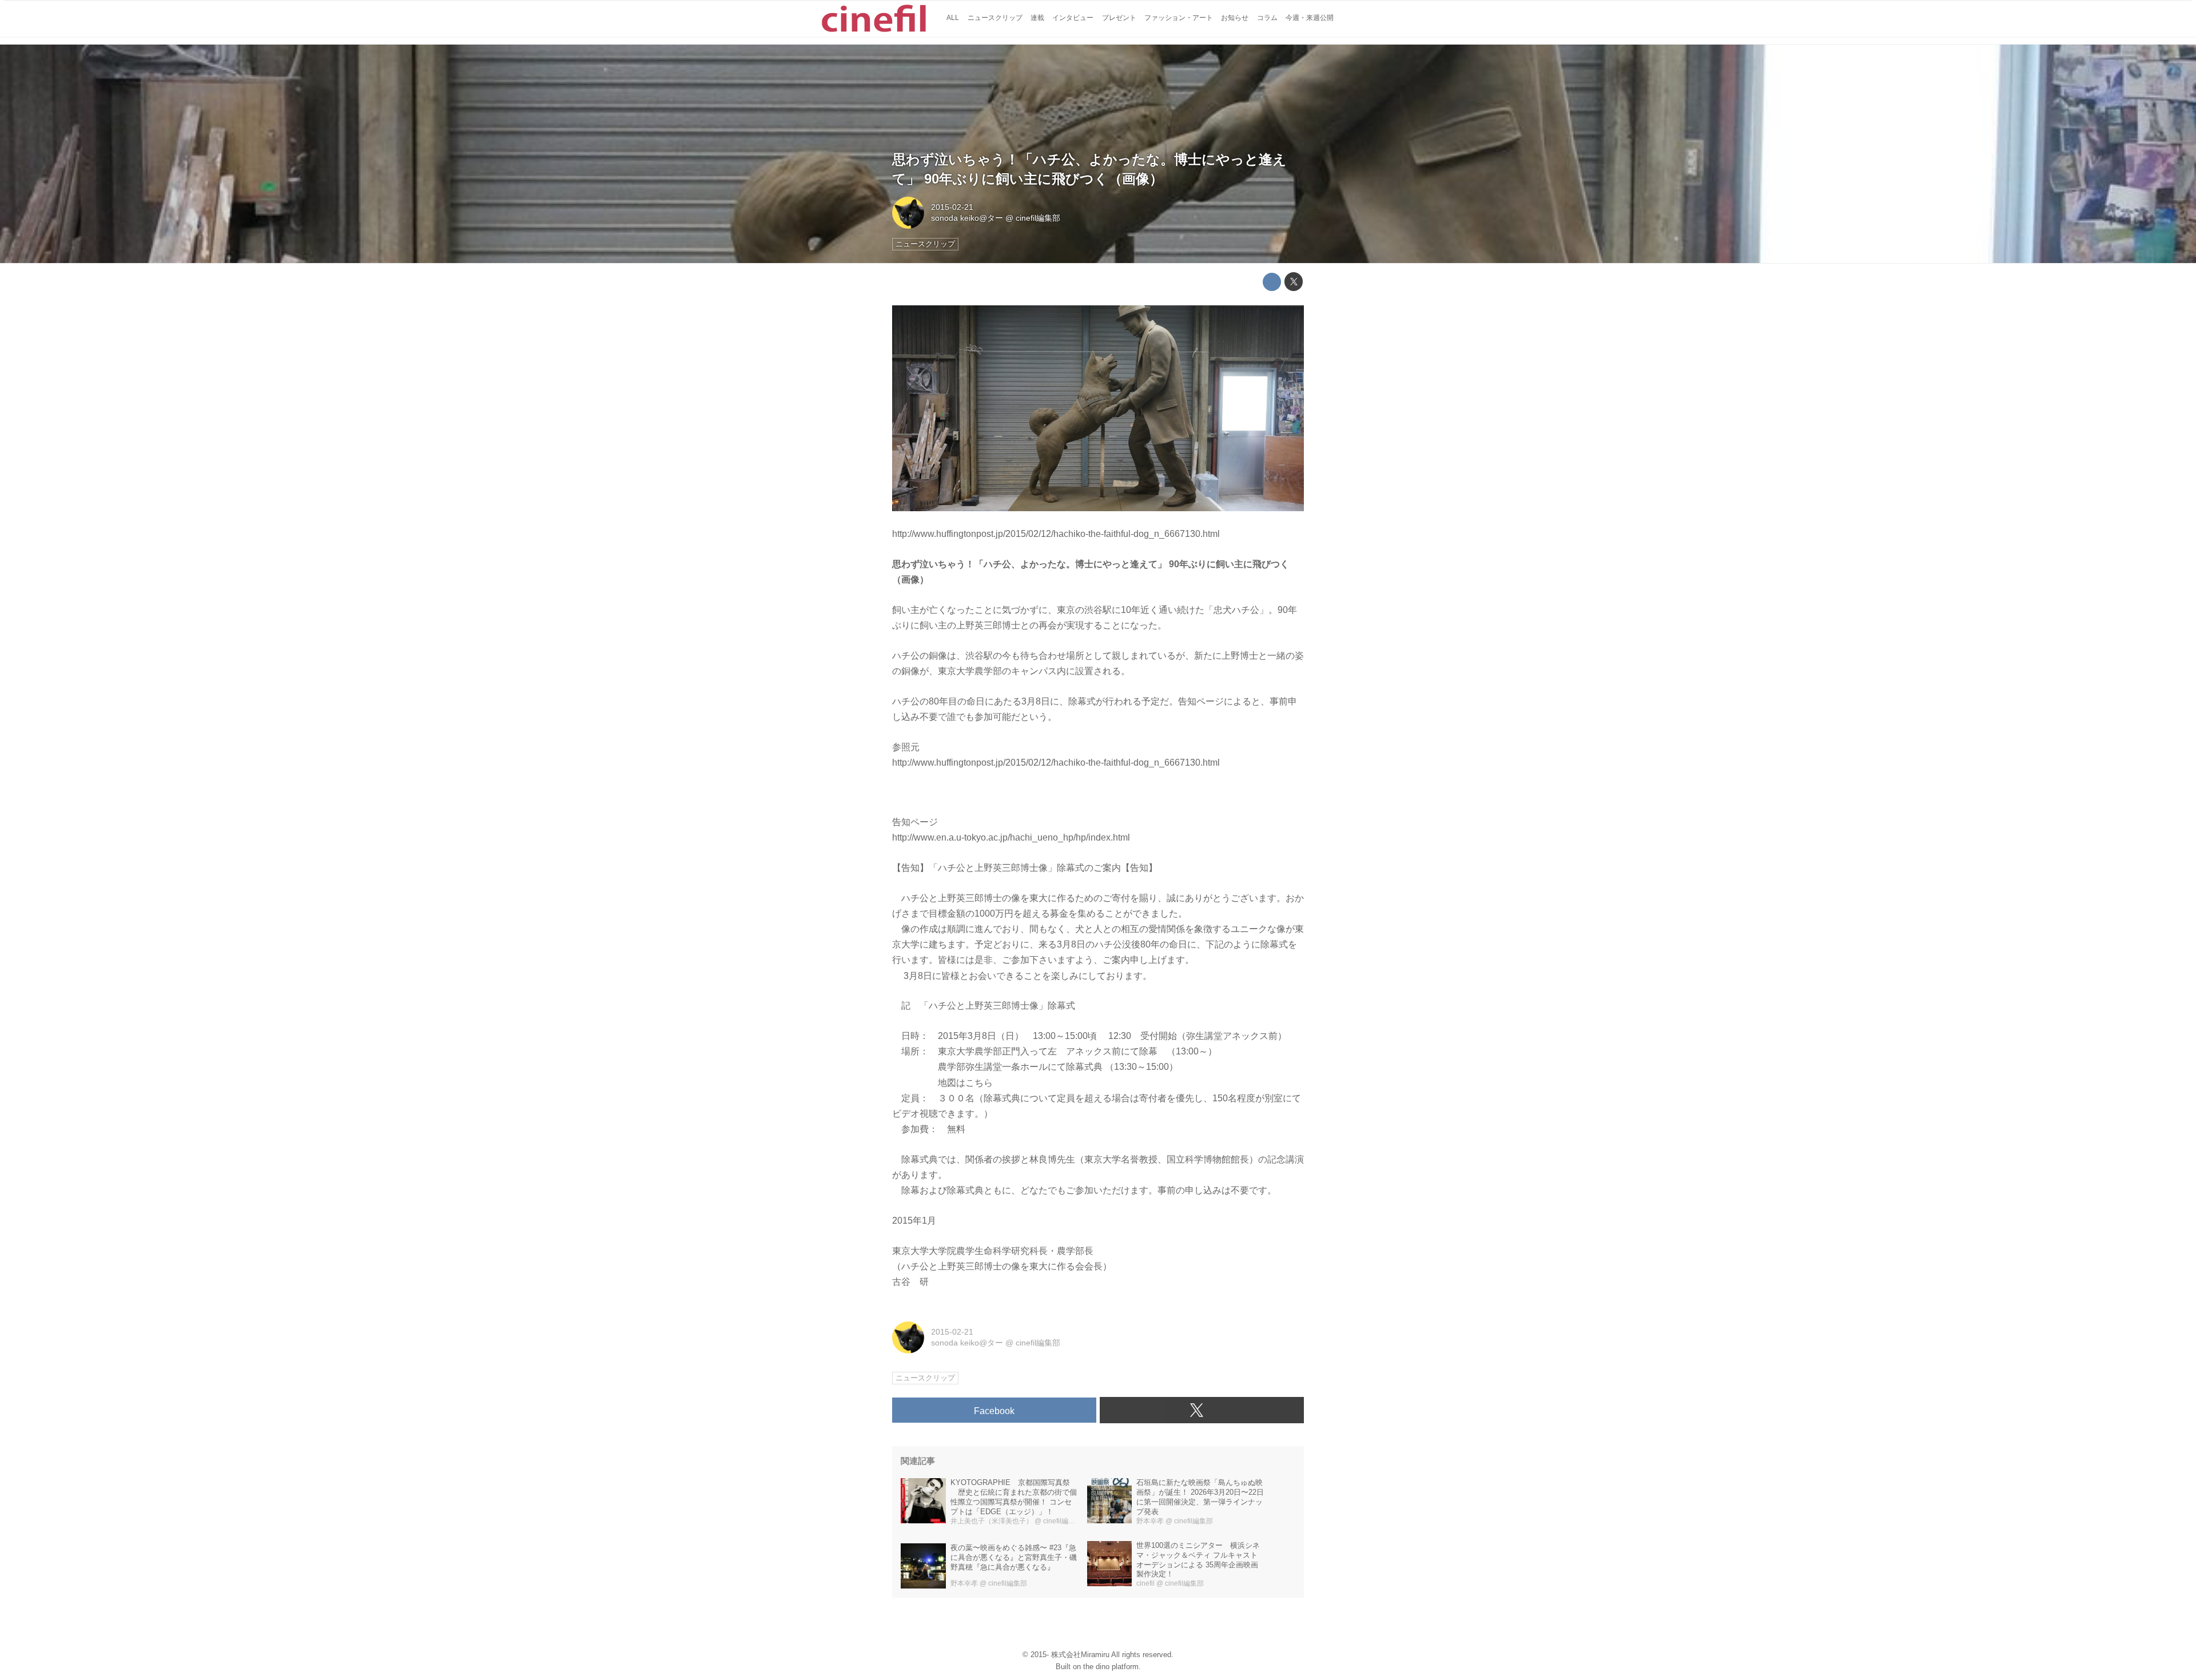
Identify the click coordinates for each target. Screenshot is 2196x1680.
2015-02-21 (952, 207)
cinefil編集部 (1038, 218)
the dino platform (1111, 1667)
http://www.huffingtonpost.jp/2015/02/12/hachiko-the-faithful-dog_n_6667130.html (1056, 534)
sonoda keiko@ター (967, 218)
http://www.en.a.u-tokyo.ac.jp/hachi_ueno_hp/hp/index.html (1011, 837)
